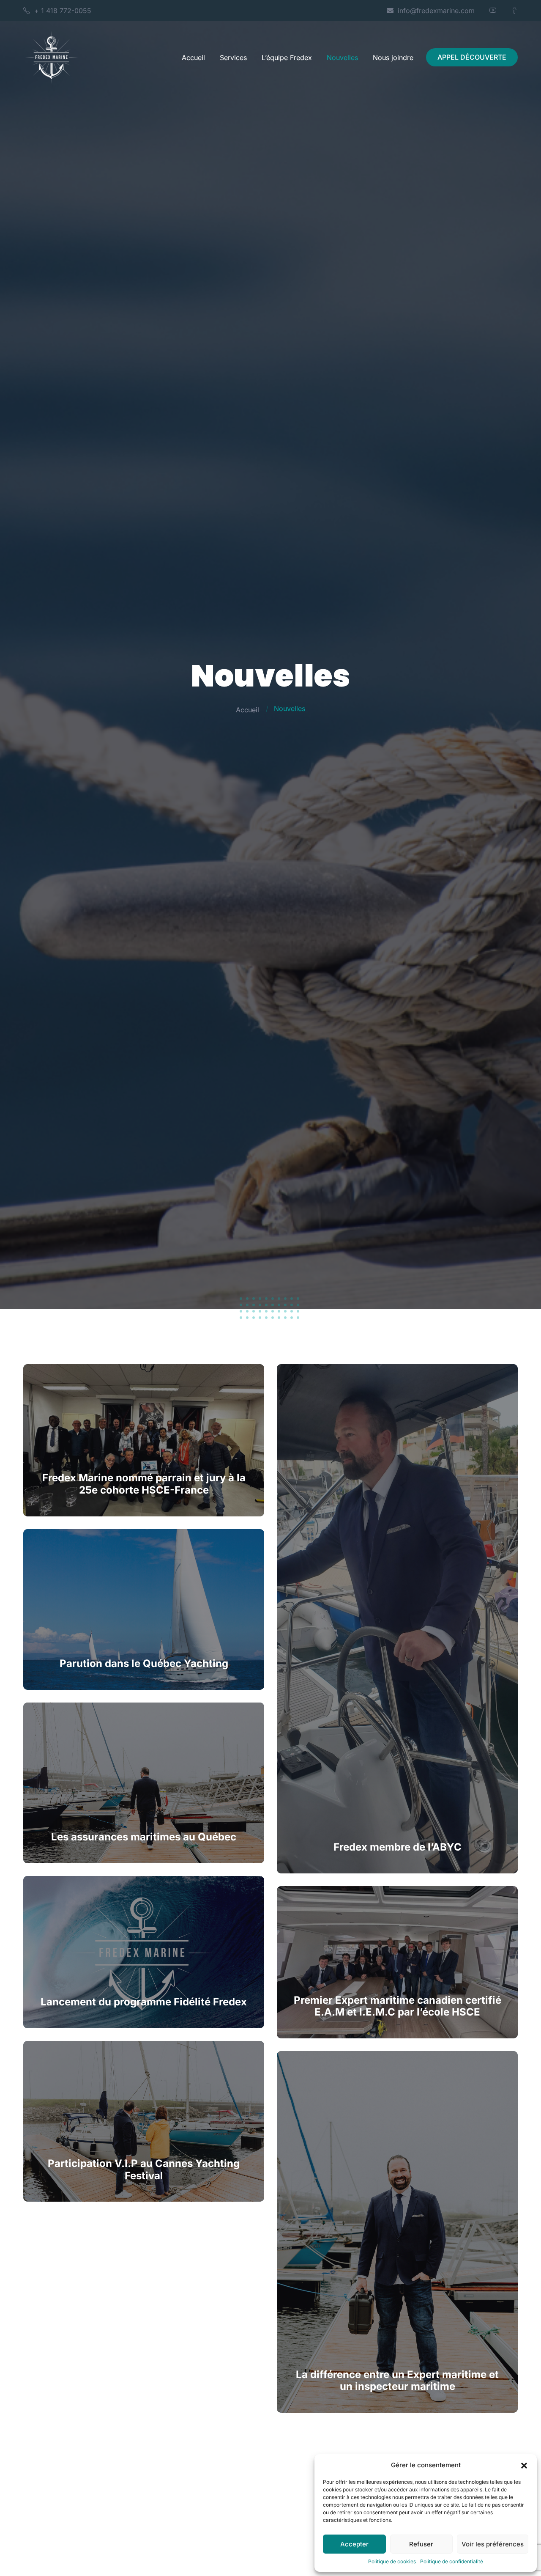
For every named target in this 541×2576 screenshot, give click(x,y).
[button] (524, 2465)
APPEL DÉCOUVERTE (472, 57)
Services (233, 58)
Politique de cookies (392, 2561)
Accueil (193, 58)
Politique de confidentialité (452, 2561)
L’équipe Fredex (287, 58)
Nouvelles (342, 58)
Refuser (421, 2544)
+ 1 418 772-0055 (63, 11)
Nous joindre (393, 58)
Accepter (354, 2544)
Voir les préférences (493, 2544)
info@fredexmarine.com (436, 11)
